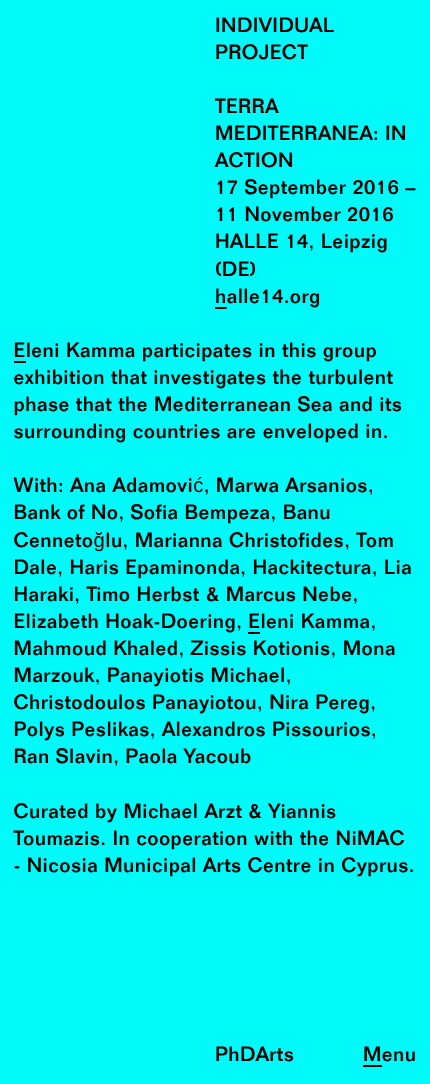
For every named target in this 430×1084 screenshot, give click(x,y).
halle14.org (268, 298)
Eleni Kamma (75, 352)
